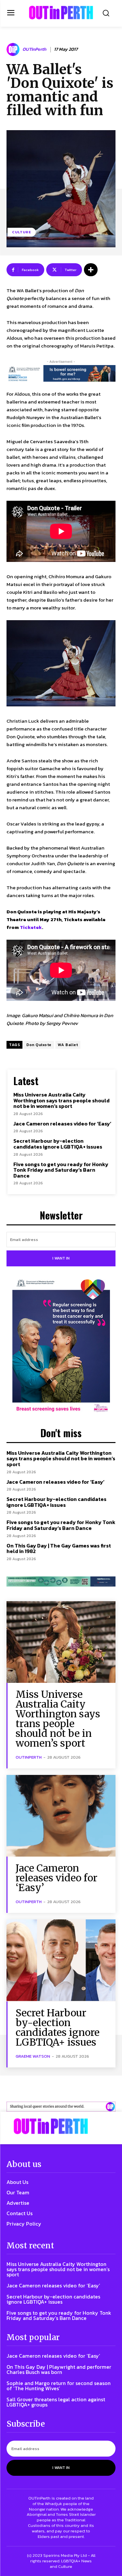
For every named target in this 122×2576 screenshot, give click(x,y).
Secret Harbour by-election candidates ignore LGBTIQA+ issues (58, 1144)
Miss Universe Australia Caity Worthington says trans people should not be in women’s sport (61, 1100)
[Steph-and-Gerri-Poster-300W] (61, 1346)
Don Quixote (39, 1045)
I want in (61, 1258)
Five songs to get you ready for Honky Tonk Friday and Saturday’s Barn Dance (61, 1170)
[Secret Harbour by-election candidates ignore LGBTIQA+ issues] (61, 1960)
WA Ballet (68, 1045)
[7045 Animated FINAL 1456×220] (61, 373)
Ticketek (31, 927)
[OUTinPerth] (14, 49)
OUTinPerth (34, 50)
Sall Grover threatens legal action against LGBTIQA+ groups (56, 2402)
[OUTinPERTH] (61, 13)
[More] (91, 270)
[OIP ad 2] (61, 2107)
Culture (22, 232)
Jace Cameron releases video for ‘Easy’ (62, 1124)
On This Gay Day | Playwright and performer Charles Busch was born (59, 2369)
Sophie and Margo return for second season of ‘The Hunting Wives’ (59, 2386)
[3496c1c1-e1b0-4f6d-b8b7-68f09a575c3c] (61, 1581)
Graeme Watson (33, 2056)
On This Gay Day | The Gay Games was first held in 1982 (59, 1548)
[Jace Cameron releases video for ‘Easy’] (61, 1816)
